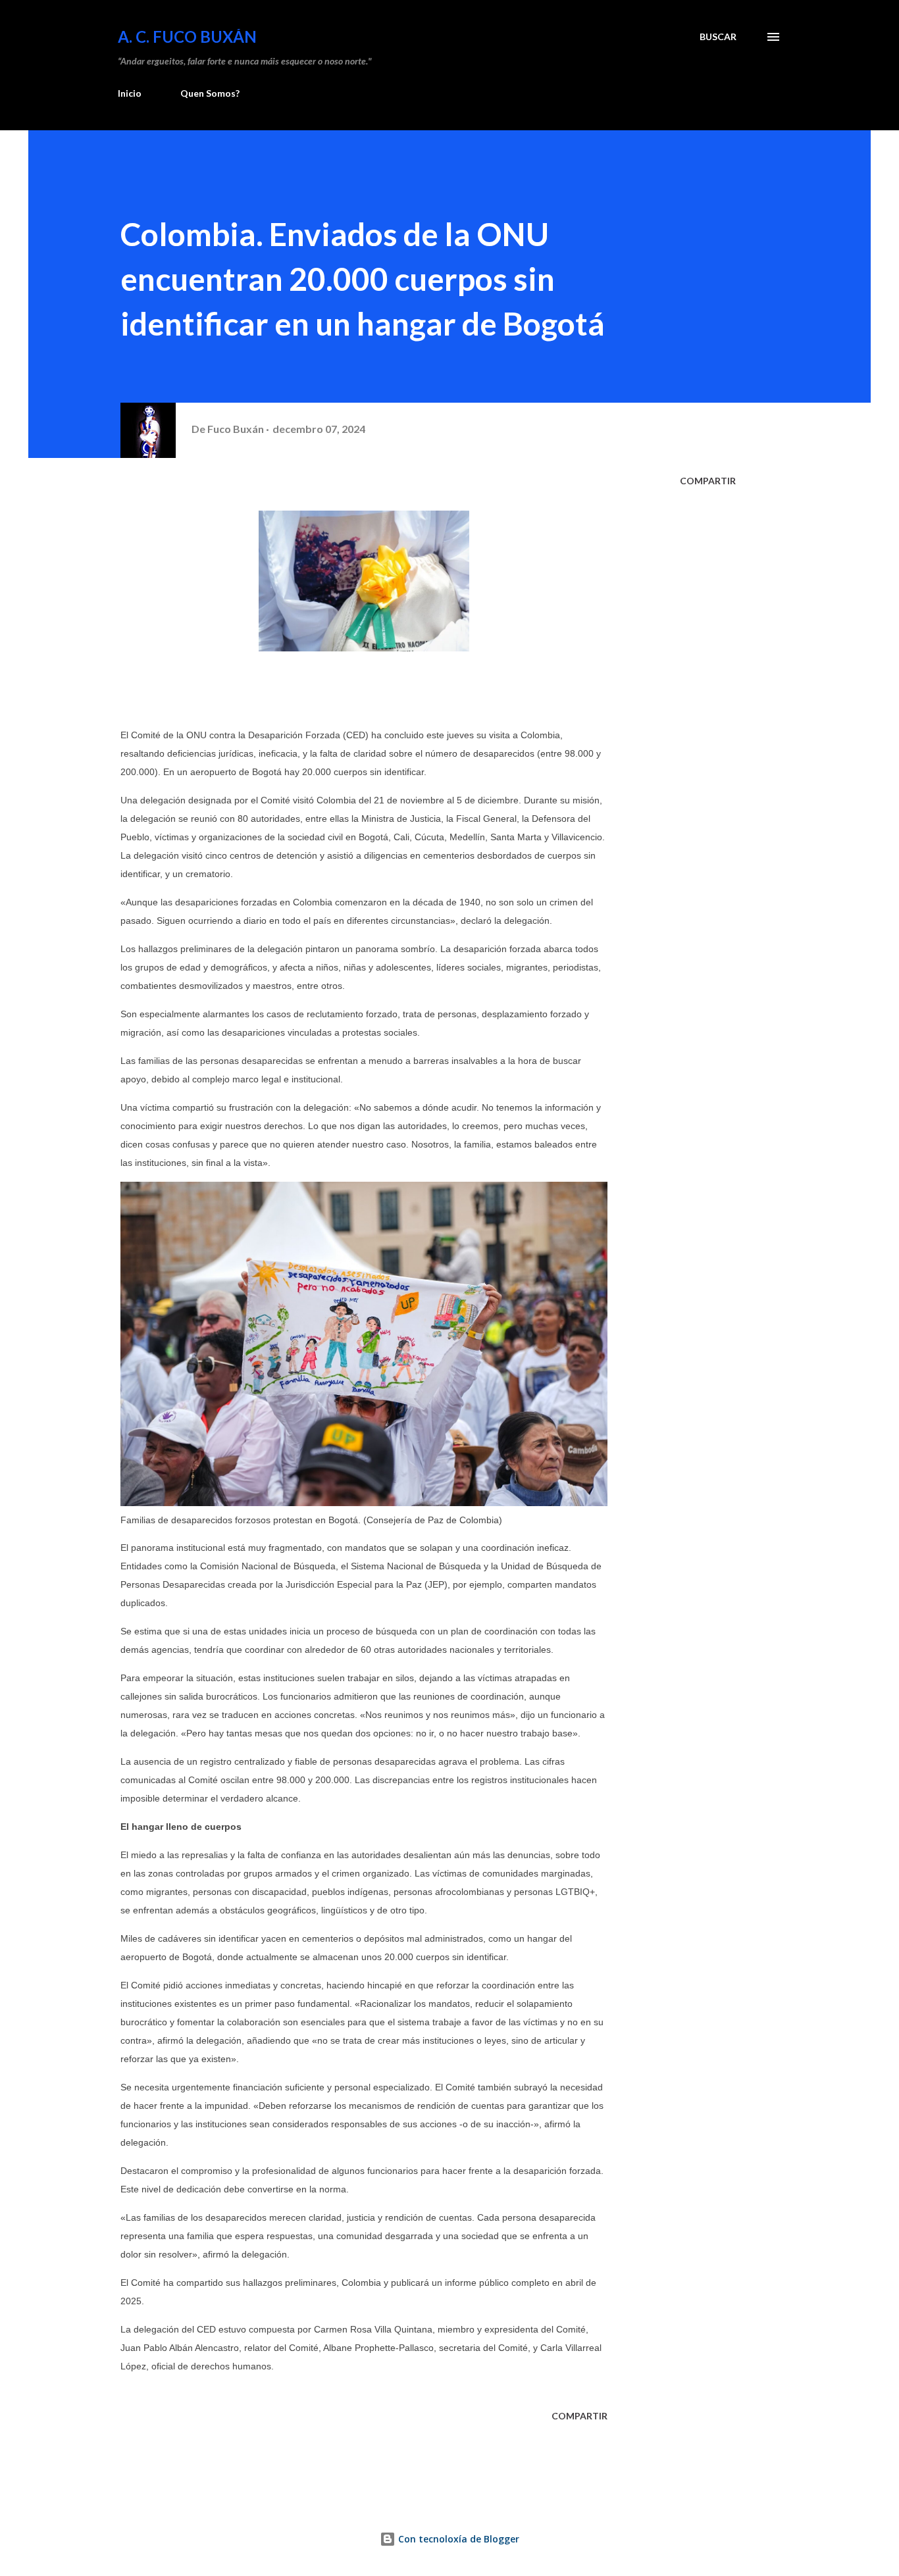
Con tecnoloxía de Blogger (457, 2539)
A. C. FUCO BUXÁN (187, 37)
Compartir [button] (708, 481)
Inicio (130, 93)
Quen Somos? (210, 93)
